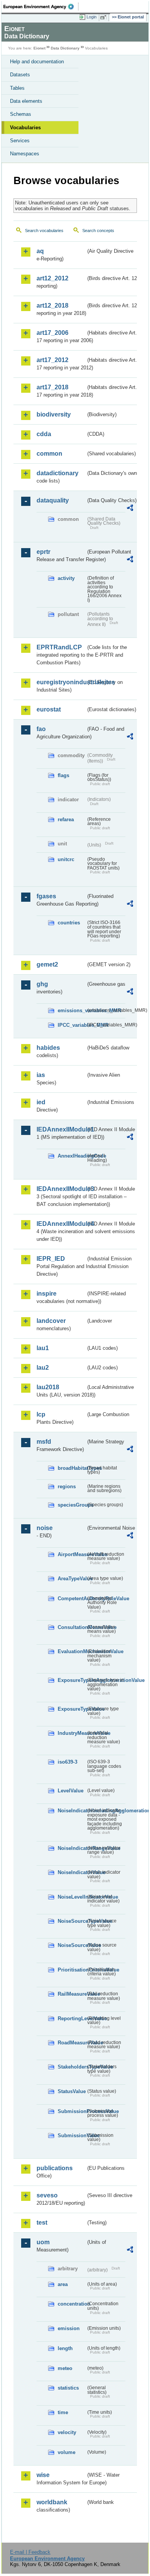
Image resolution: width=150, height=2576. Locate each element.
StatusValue (72, 2091)
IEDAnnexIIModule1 (61, 1129)
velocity (67, 2432)
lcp (41, 1414)
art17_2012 (52, 360)
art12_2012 (52, 278)
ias (41, 1075)
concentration (72, 2304)
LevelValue (71, 1791)
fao (41, 729)
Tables (17, 88)
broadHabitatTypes (72, 1468)
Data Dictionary (65, 48)
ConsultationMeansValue (72, 1627)
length (65, 2348)
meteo (65, 2368)
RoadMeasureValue (72, 2043)
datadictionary (57, 473)
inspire (47, 1294)
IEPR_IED (51, 1259)
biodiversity (54, 414)
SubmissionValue (72, 2135)
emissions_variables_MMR (72, 1010)
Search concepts (98, 231)
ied (41, 1102)
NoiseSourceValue (72, 1945)
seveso (47, 2195)
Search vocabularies (44, 231)
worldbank (52, 2502)
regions (67, 1486)
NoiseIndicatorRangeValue (72, 1848)
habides (48, 1048)
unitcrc (66, 859)
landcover (51, 1321)
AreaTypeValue (72, 1579)
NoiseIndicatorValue (72, 1872)
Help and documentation (37, 62)
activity (66, 578)
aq (40, 251)
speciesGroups (72, 1505)
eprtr (43, 552)
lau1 (43, 1348)
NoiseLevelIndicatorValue (72, 1897)
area (63, 2284)
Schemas (21, 114)
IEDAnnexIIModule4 (61, 1224)
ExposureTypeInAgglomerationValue (72, 1680)
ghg (42, 984)
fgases (46, 896)
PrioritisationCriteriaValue (72, 1970)
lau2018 (48, 1387)
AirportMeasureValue (72, 1554)
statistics (68, 2388)
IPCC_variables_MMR (72, 1025)
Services (20, 141)
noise (45, 1528)
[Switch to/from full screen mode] (105, 17)
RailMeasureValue (72, 1994)
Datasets (20, 75)
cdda (44, 434)
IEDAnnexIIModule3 (61, 1189)
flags (63, 775)
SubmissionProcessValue (72, 2111)
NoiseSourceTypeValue (72, 1921)
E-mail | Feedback (30, 2552)
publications (55, 2168)
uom (43, 2242)
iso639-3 (67, 1762)
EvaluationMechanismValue (72, 1651)
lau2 (43, 1368)
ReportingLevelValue (72, 2018)
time (63, 2412)
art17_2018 (52, 387)
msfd (44, 1442)
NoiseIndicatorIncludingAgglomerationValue (72, 1811)
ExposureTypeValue (72, 1709)
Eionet (39, 48)
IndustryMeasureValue (72, 1733)
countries (69, 923)
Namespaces (25, 154)
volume (67, 2452)
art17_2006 (52, 333)
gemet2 (47, 964)
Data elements (26, 101)
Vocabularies (25, 128)
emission (69, 2328)
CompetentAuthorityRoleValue (72, 1598)
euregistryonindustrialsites (61, 682)
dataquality (53, 500)
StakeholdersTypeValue (72, 2067)
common (49, 454)
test (42, 2223)
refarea (66, 819)
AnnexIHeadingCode (72, 1156)
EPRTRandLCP (59, 647)
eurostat (49, 709)
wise (43, 2475)
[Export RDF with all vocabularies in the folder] (130, 509)
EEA (41, 7)
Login (92, 17)
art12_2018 (52, 306)
